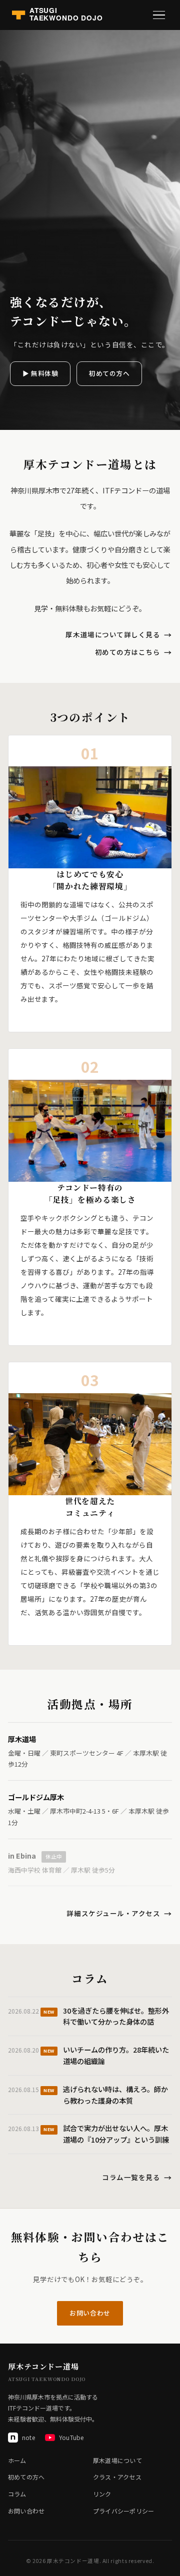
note (28, 2437)
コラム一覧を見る (131, 2177)
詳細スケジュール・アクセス (113, 1913)
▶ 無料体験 (40, 373)
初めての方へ (109, 373)
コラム (17, 2494)
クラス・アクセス (117, 2477)
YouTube (71, 2437)
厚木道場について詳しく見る (113, 634)
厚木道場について (117, 2460)
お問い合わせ (90, 2313)
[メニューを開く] (159, 15)
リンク (102, 2494)
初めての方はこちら (128, 652)
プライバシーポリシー (123, 2511)
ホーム (17, 2460)
